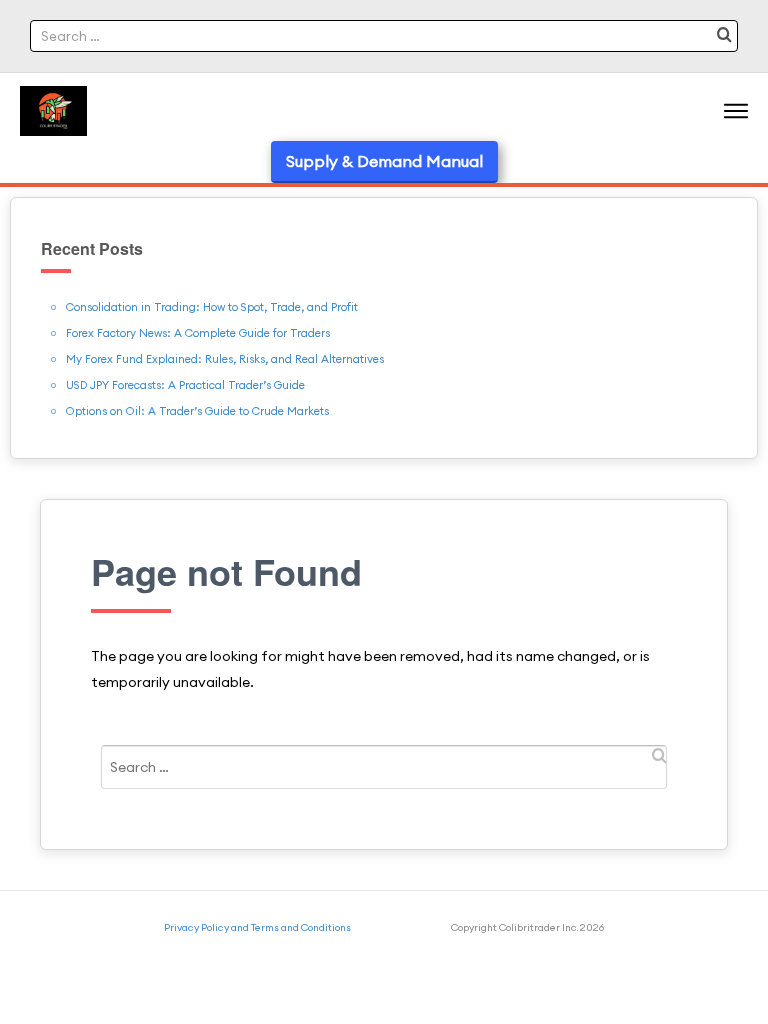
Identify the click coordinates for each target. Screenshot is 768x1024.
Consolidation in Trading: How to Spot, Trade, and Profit (212, 307)
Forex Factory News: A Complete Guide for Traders (198, 333)
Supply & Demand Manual (384, 161)
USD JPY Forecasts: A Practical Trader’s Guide (185, 385)
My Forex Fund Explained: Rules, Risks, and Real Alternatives (225, 359)
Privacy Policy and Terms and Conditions (257, 927)
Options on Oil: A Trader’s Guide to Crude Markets (197, 411)
